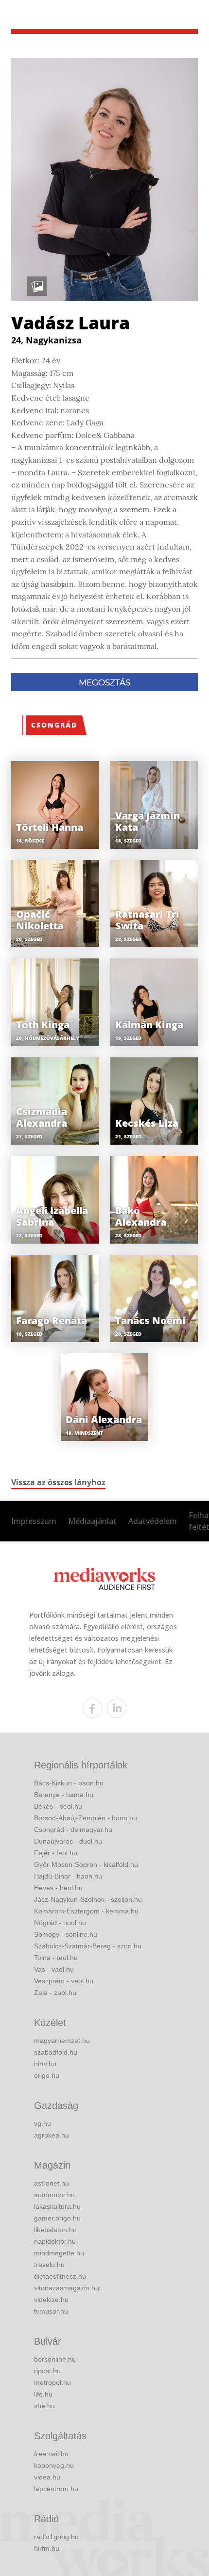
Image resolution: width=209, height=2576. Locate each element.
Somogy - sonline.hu (66, 1934)
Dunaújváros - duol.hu (68, 1841)
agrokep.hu (52, 2135)
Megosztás (104, 682)
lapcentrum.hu (56, 2489)
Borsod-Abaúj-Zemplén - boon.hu (86, 1818)
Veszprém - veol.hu (64, 1981)
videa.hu (47, 2477)
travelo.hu (49, 2265)
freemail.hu (51, 2454)
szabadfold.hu (56, 2052)
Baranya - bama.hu (64, 1795)
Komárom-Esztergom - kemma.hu (86, 1911)
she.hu (44, 2406)
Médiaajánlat (92, 1521)
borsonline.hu (55, 2359)
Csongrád (54, 725)
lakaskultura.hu (57, 2206)
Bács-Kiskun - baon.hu (69, 1783)
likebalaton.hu (55, 2230)
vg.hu (43, 2123)
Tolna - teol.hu (56, 1958)
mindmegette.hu (59, 2253)
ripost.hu (47, 2371)
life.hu (43, 2394)
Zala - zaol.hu (55, 1993)
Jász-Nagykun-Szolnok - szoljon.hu (88, 1899)
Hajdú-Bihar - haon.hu (68, 1876)
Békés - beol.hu (58, 1806)
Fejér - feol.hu (56, 1853)
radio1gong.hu (56, 2537)
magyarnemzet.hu (62, 2041)
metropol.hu (52, 2382)
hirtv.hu (45, 2064)
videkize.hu (51, 2300)
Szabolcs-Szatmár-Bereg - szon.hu (88, 1946)
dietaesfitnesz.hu (60, 2276)
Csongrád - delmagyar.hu (73, 1830)
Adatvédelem (153, 1521)
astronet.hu (52, 2183)
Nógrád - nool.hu (60, 1923)
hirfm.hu (47, 2548)
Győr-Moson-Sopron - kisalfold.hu (86, 1864)
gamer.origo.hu (57, 2218)
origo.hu (47, 2075)
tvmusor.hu (51, 2311)
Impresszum (34, 1521)
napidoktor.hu (55, 2241)
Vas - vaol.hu (54, 1969)
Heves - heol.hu (58, 1888)
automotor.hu (54, 2195)
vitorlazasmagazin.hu (67, 2288)
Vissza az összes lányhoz (58, 1482)
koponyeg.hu (54, 2465)
